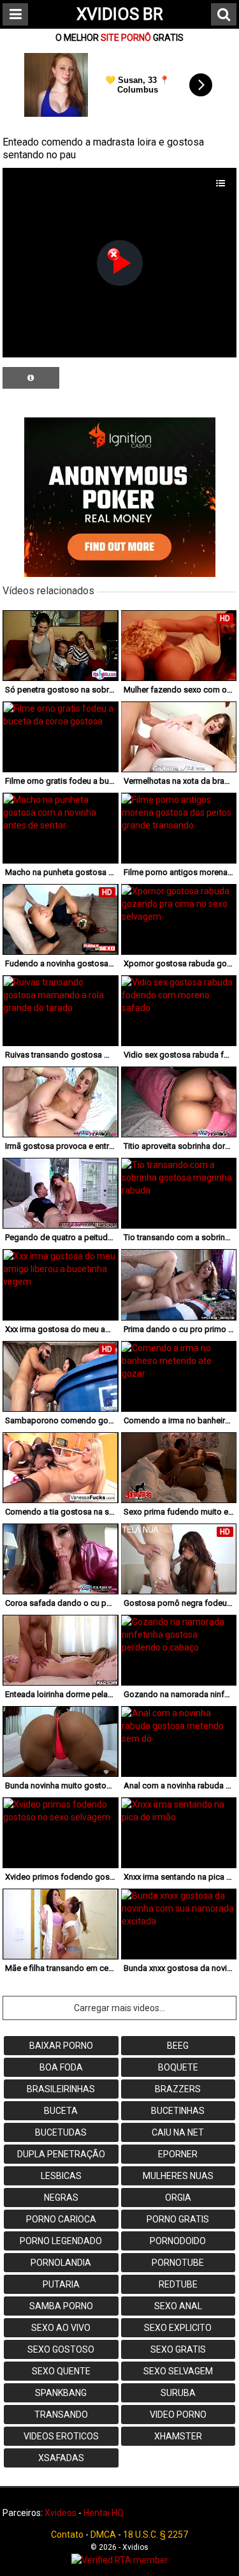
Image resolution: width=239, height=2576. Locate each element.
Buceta (61, 2111)
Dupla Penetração (61, 2154)
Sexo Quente (61, 2371)
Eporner (178, 2154)
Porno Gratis (178, 2219)
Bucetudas (61, 2132)
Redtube (178, 2284)
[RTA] (119, 2560)
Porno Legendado (61, 2241)
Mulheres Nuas (178, 2176)
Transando (61, 2415)
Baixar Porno (61, 2046)
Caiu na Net (178, 2132)
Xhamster (178, 2436)
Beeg (178, 2046)
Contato (67, 2535)
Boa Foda (61, 2067)
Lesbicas (61, 2176)
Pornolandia (61, 2263)
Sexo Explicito (178, 2328)
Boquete (178, 2067)
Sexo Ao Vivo (61, 2328)
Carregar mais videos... (119, 2008)
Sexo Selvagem (178, 2371)
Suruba (178, 2393)
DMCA (103, 2535)
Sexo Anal (178, 2306)
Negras (61, 2198)
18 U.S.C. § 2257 (156, 2535)
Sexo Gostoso (61, 2349)
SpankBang (61, 2393)
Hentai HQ (104, 2513)
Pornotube (178, 2263)
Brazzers (178, 2089)
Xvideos (61, 2513)
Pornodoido (178, 2241)
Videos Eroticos (61, 2436)
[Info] (31, 378)
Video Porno (178, 2415)
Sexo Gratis (178, 2349)
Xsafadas (61, 2458)
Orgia (178, 2198)
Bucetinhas (178, 2111)
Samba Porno (61, 2306)
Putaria (61, 2284)
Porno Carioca (61, 2219)
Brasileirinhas (61, 2089)
